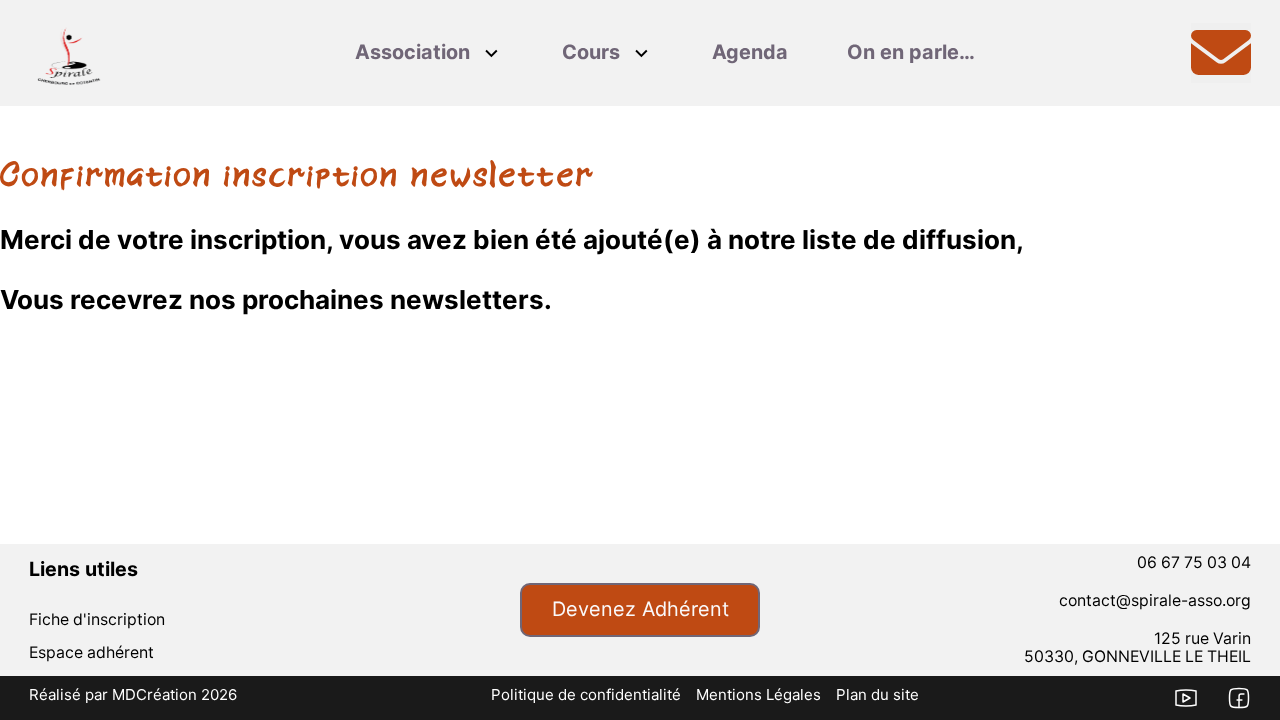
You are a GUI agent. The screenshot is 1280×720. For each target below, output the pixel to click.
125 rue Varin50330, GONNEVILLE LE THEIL (1137, 648)
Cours (591, 52)
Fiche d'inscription (97, 620)
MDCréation (154, 694)
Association (412, 52)
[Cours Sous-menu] (641, 53)
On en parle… (911, 52)
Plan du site (877, 694)
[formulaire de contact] (1221, 53)
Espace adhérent (91, 653)
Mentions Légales (758, 694)
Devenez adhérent (640, 609)
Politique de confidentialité (586, 694)
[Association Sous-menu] (491, 53)
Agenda (750, 52)
